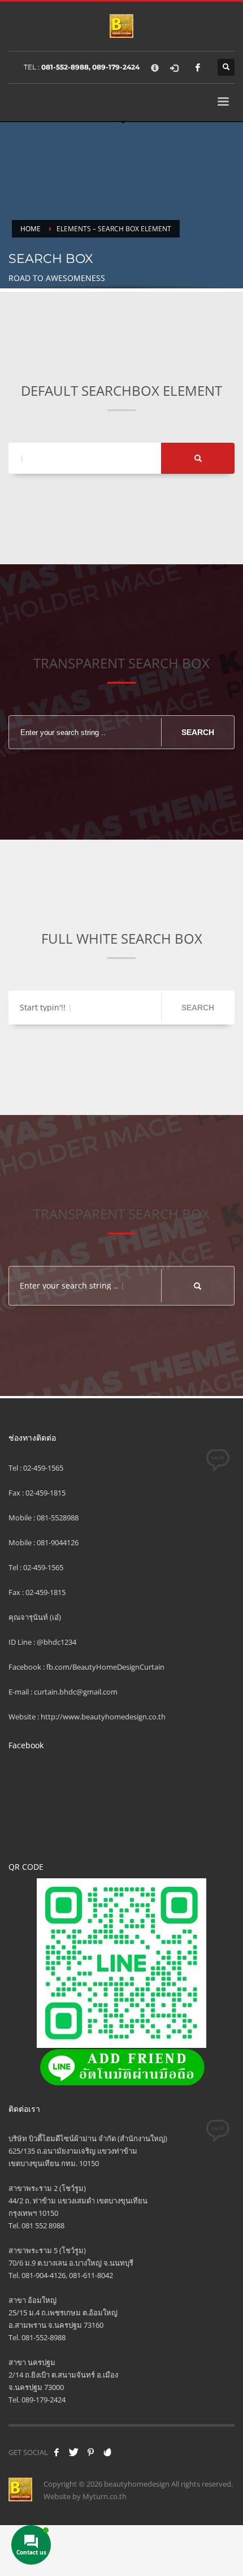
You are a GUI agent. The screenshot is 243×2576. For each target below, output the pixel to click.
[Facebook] (198, 67)
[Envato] (107, 2452)
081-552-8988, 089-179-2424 (90, 67)
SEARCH (198, 732)
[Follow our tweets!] (73, 2452)
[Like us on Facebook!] (57, 2452)
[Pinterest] (90, 2452)
